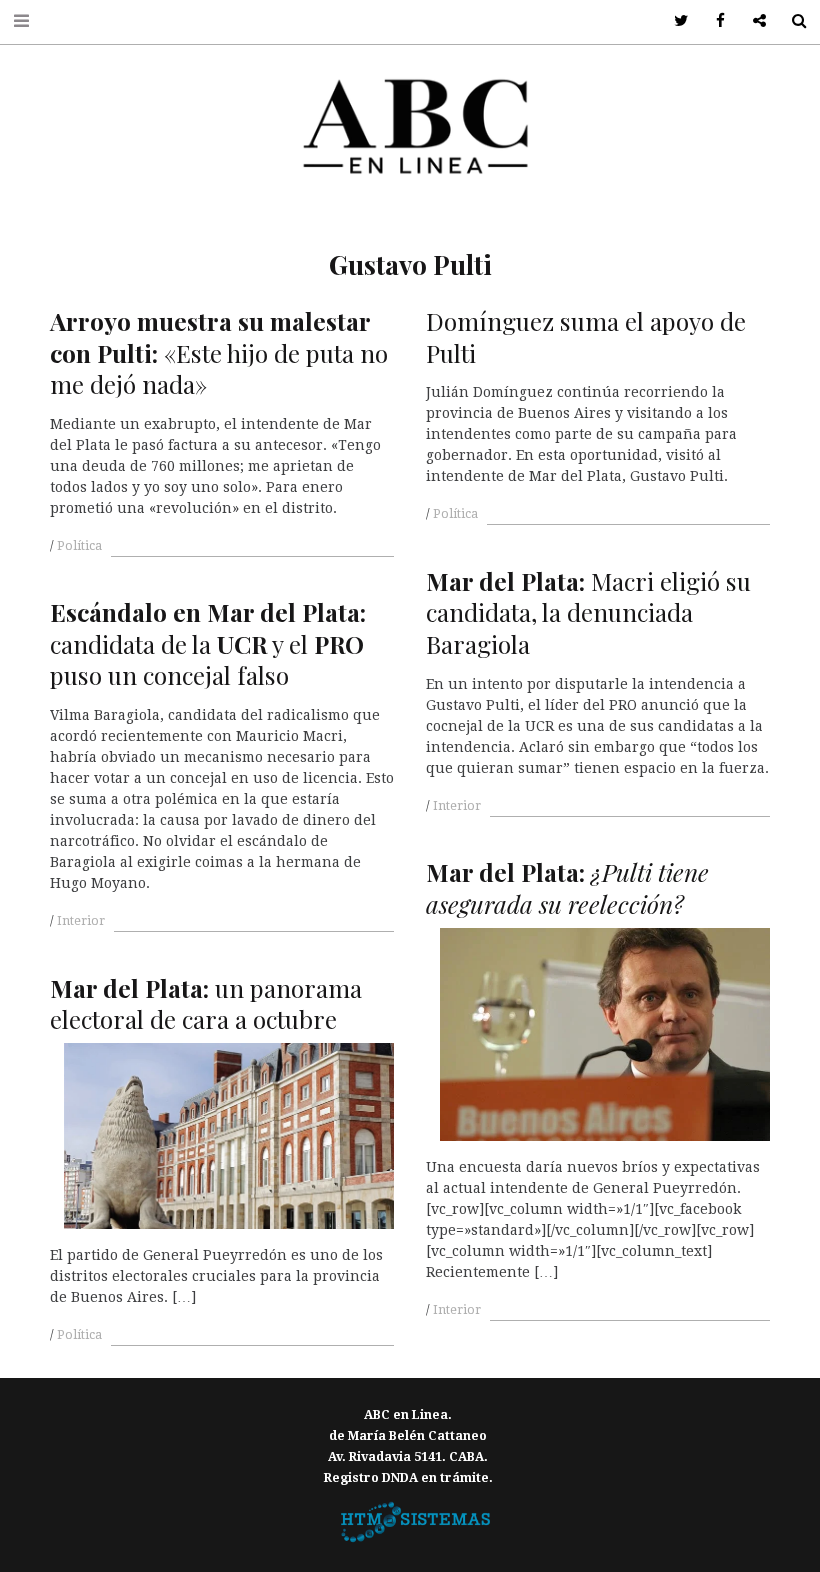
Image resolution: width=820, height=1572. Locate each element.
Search (791, 21)
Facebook (713, 21)
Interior (457, 806)
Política (79, 546)
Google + (752, 21)
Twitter (674, 21)
